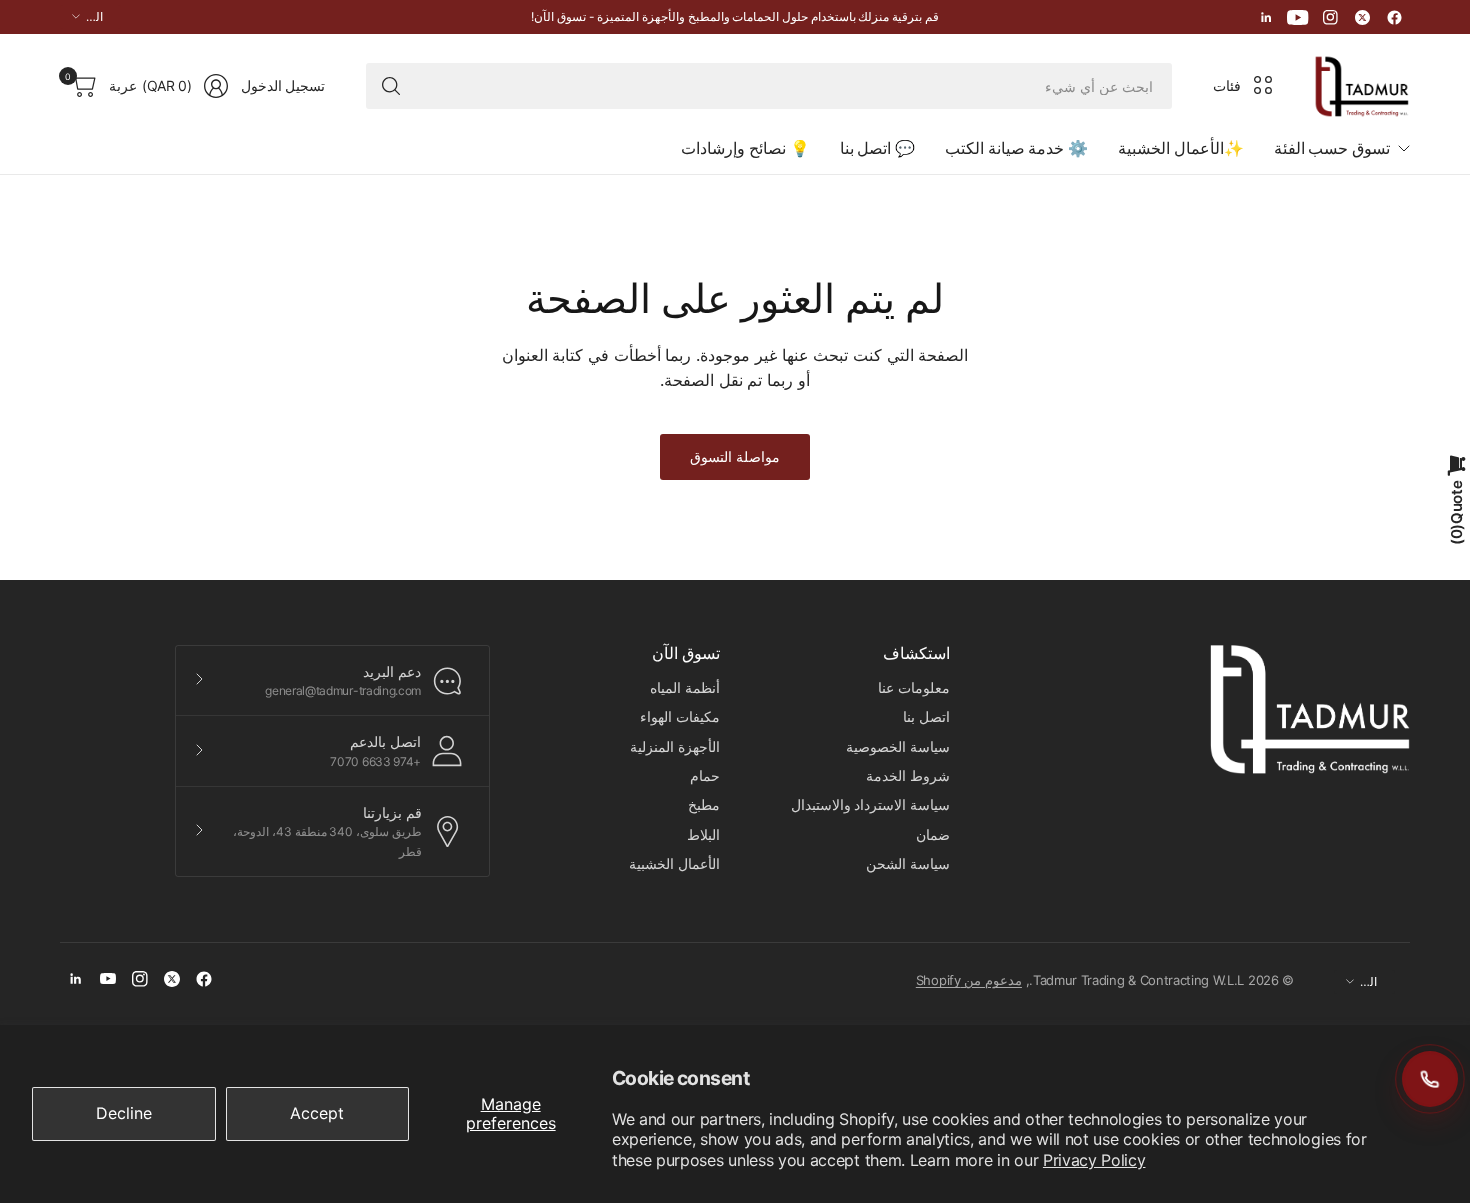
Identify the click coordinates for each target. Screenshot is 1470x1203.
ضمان (933, 834)
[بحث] (391, 86)
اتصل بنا (926, 716)
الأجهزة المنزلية (675, 746)
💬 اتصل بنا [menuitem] (877, 148)
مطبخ (704, 804)
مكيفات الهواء (680, 716)
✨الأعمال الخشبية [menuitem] (1181, 148)
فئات (1227, 85)
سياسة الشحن (908, 863)
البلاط (703, 834)
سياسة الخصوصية (898, 746)
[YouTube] (1298, 17)
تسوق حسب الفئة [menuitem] (1332, 148)
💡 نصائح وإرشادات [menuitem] (745, 148)
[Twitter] (1362, 17)
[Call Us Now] (1430, 1079)
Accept (317, 1113)
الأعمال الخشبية (674, 863)
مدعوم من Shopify (969, 980)
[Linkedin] (1266, 17)
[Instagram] (1330, 17)
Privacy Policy (1094, 1160)
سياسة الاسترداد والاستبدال (870, 804)
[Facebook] (1394, 17)
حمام (705, 775)
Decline (124, 1113)
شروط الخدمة (908, 775)
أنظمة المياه (685, 687)
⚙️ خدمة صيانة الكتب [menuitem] (1016, 148)
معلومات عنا (914, 687)
